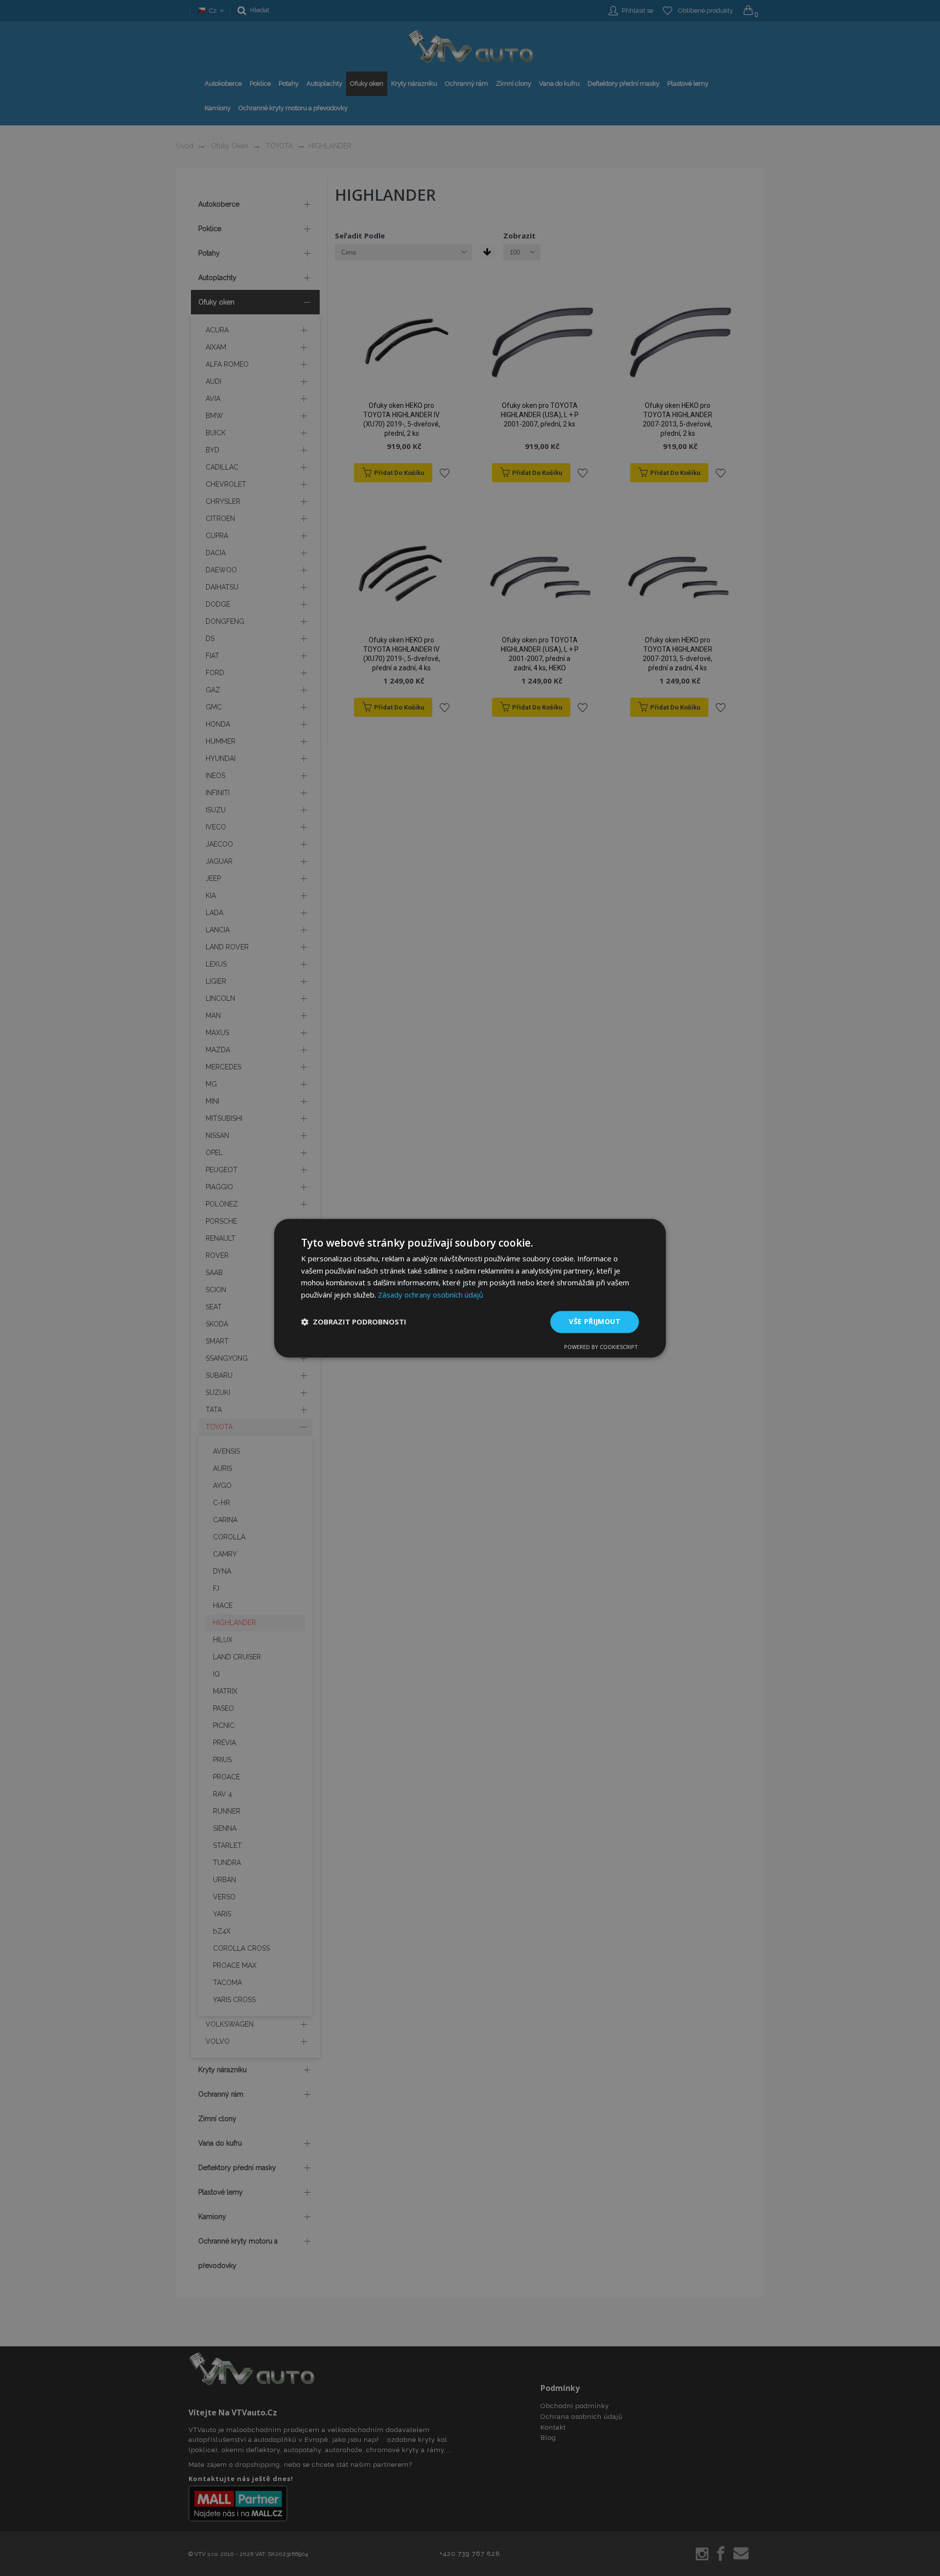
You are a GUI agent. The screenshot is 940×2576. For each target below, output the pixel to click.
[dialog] (470, 1288)
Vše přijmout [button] (595, 1321)
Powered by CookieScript (601, 1347)
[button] (354, 1322)
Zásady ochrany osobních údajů (431, 1295)
